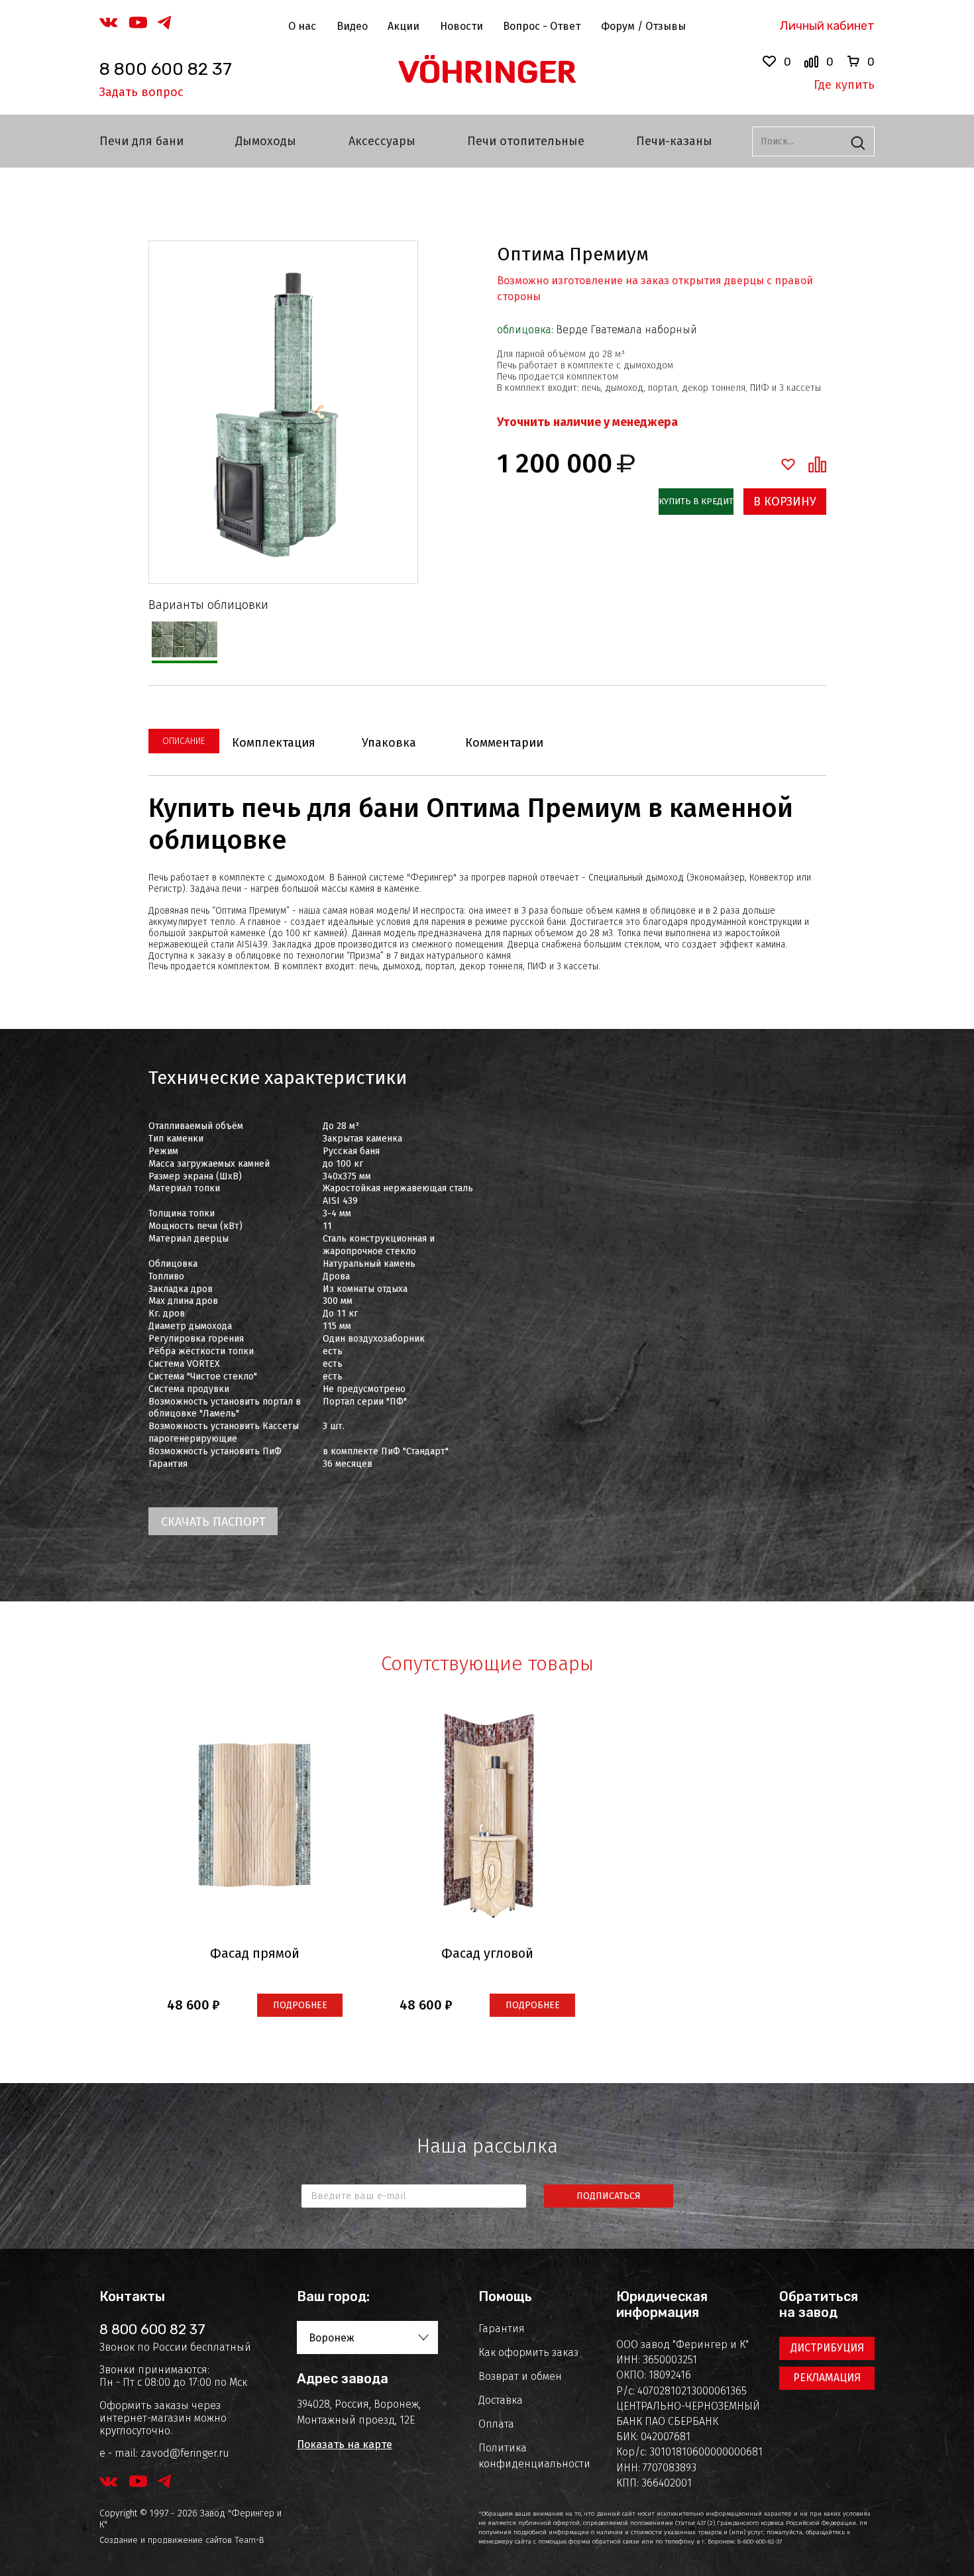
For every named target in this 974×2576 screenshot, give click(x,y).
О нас (302, 26)
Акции (404, 26)
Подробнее (300, 2005)
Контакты (132, 2296)
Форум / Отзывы (643, 26)
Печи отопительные (526, 141)
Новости (461, 26)
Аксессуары (382, 141)
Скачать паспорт (213, 1522)
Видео (352, 26)
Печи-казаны (674, 141)
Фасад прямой (255, 1953)
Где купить (844, 85)
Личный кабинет (827, 26)
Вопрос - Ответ (542, 26)
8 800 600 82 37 (166, 69)
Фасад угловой (487, 1953)
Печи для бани (141, 141)
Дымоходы (266, 141)
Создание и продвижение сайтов (166, 2540)
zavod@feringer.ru (185, 2453)
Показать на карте (345, 2444)
